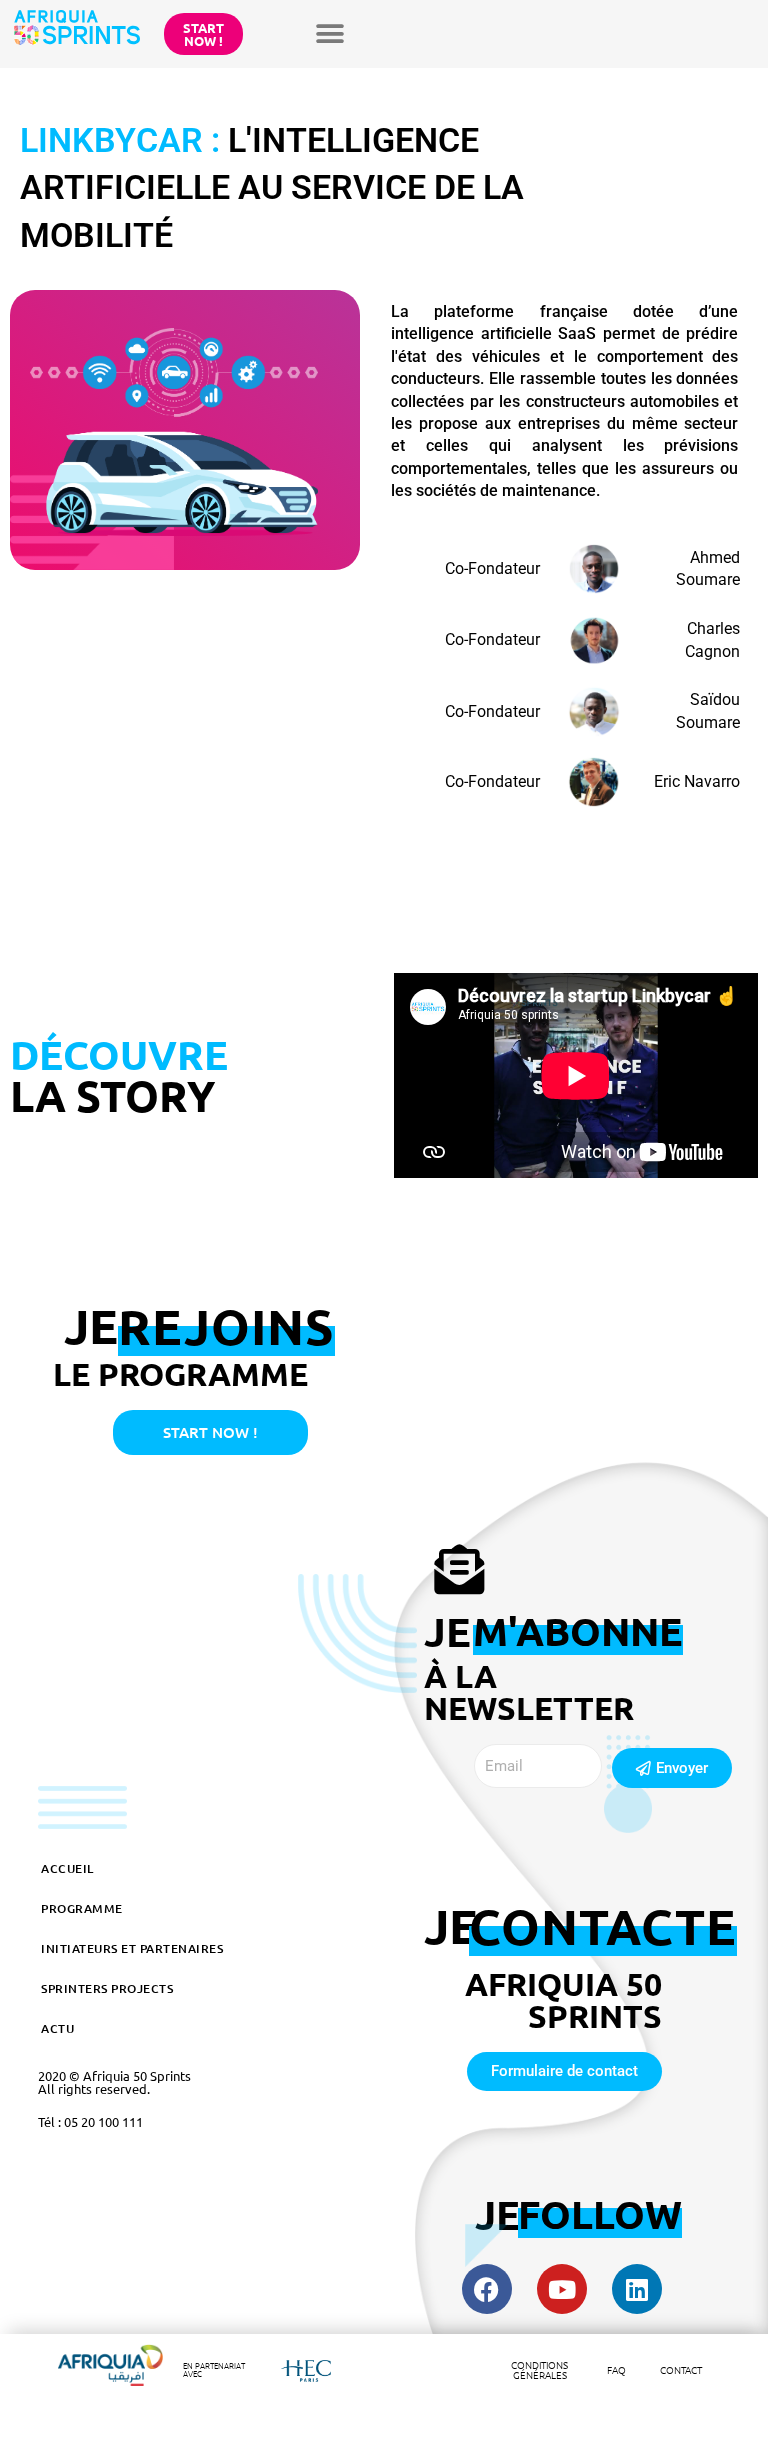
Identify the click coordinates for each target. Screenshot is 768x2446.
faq (616, 2369)
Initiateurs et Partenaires (132, 1948)
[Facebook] (487, 2289)
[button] (330, 33)
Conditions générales (539, 2369)
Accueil (67, 1868)
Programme (82, 1908)
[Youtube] (562, 2289)
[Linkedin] (637, 2289)
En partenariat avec (214, 2369)
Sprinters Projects (107, 1988)
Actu (57, 2028)
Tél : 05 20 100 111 (90, 2121)
